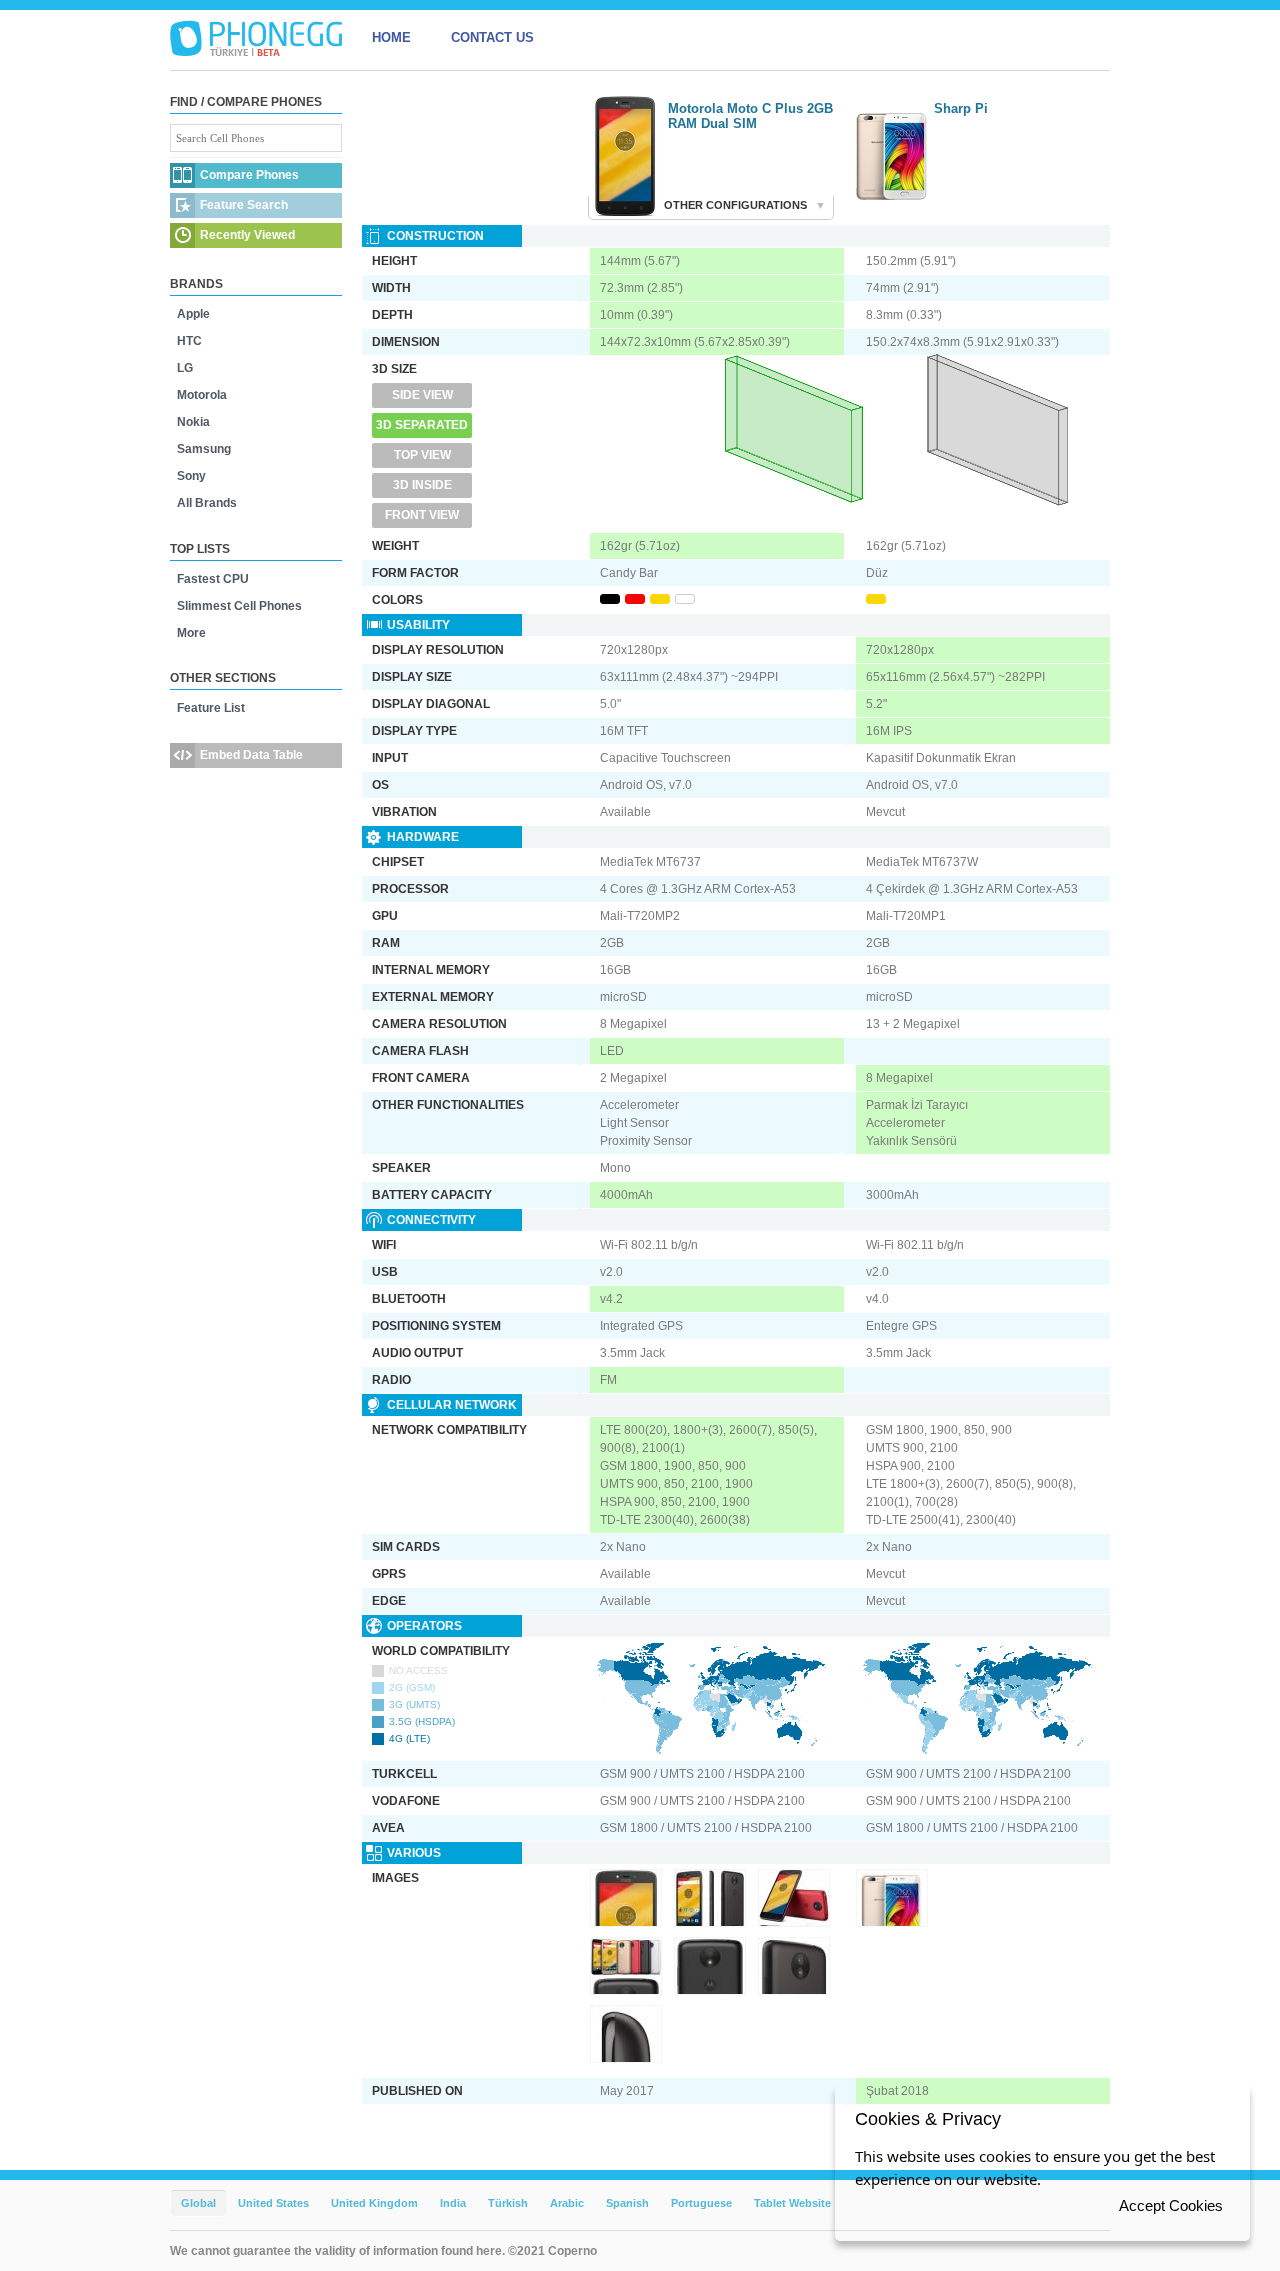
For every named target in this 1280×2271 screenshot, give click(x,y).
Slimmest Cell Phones (239, 606)
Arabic (567, 2203)
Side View (422, 395)
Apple (193, 314)
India (453, 2203)
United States (273, 2203)
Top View (422, 455)
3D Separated (422, 425)
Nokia (193, 422)
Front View (422, 515)
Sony (191, 476)
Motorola (202, 395)
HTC (189, 341)
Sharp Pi (961, 108)
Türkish (508, 2203)
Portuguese (701, 2203)
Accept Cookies (1171, 2205)
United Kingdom (374, 2203)
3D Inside (422, 485)
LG (185, 368)
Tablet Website (792, 2203)
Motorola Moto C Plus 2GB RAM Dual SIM (750, 116)
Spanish (627, 2203)
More (191, 633)
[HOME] (256, 38)
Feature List (211, 708)
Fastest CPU (213, 579)
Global (198, 2203)
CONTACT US (492, 37)
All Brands (207, 503)
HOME (391, 37)
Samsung (204, 449)
